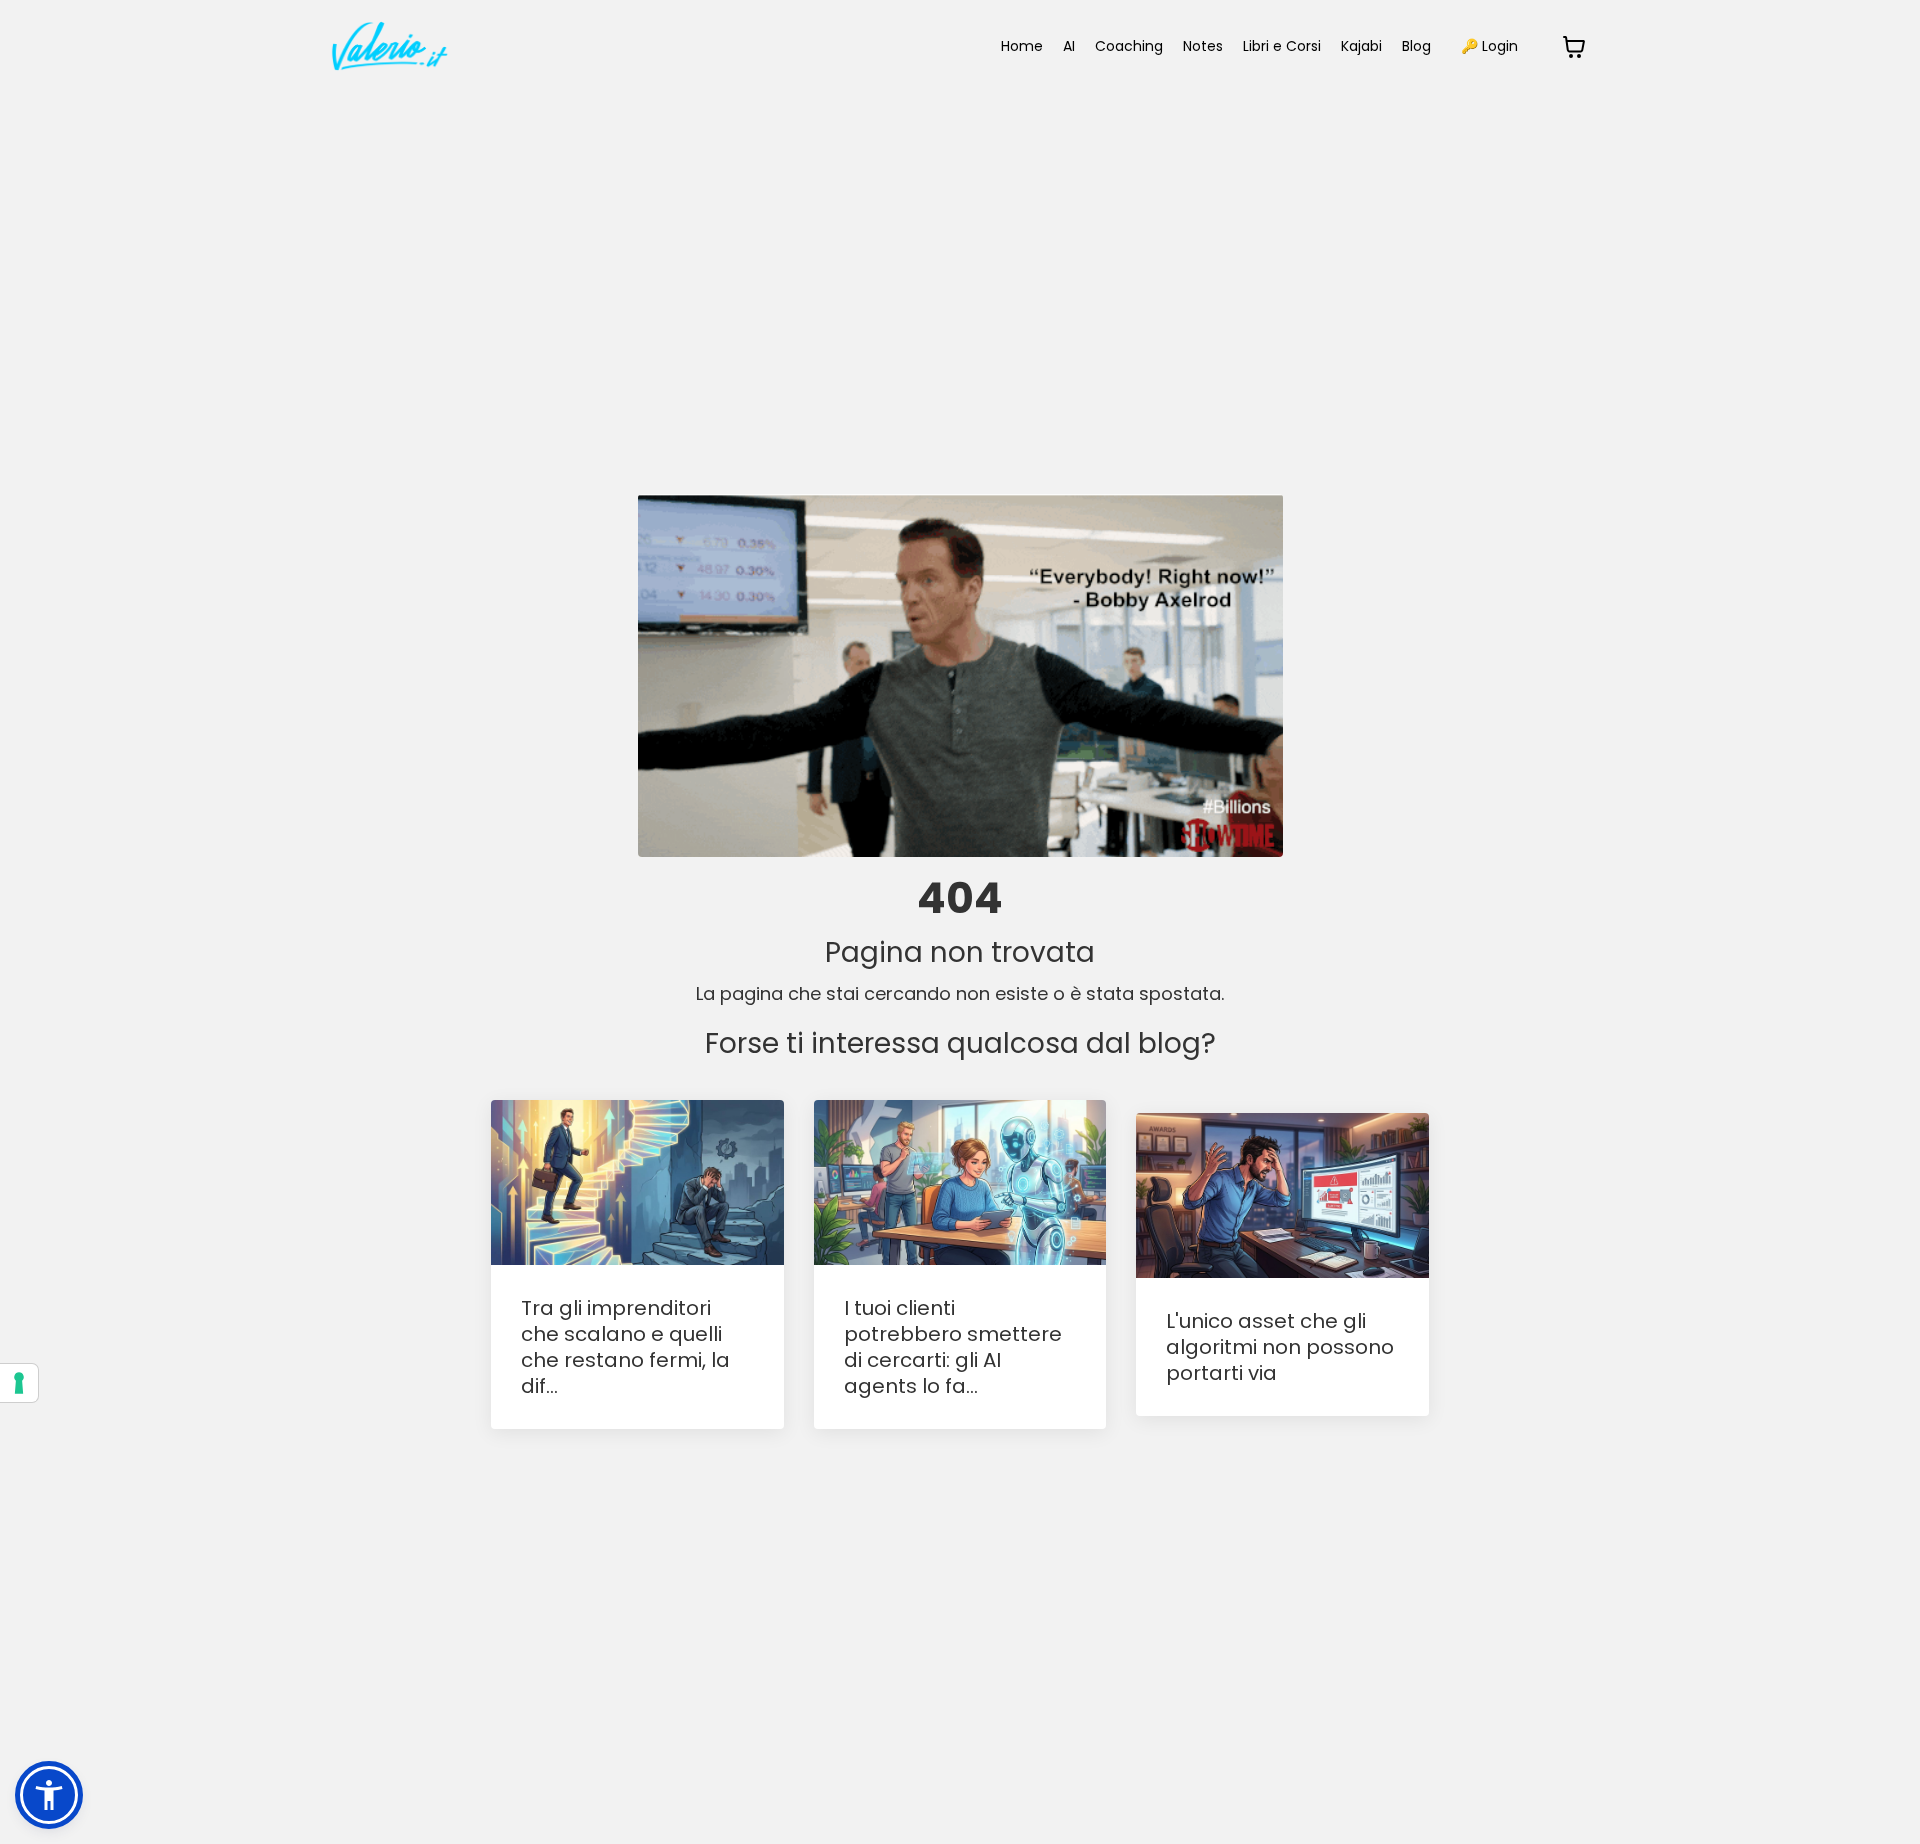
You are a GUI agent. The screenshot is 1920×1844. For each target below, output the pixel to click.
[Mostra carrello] (1574, 47)
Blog (1416, 46)
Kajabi (1361, 46)
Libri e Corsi (1282, 46)
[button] (49, 1795)
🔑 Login (1489, 46)
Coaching (1129, 46)
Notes (1203, 46)
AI (1069, 46)
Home (1022, 46)
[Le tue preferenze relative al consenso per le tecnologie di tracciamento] (19, 1383)
